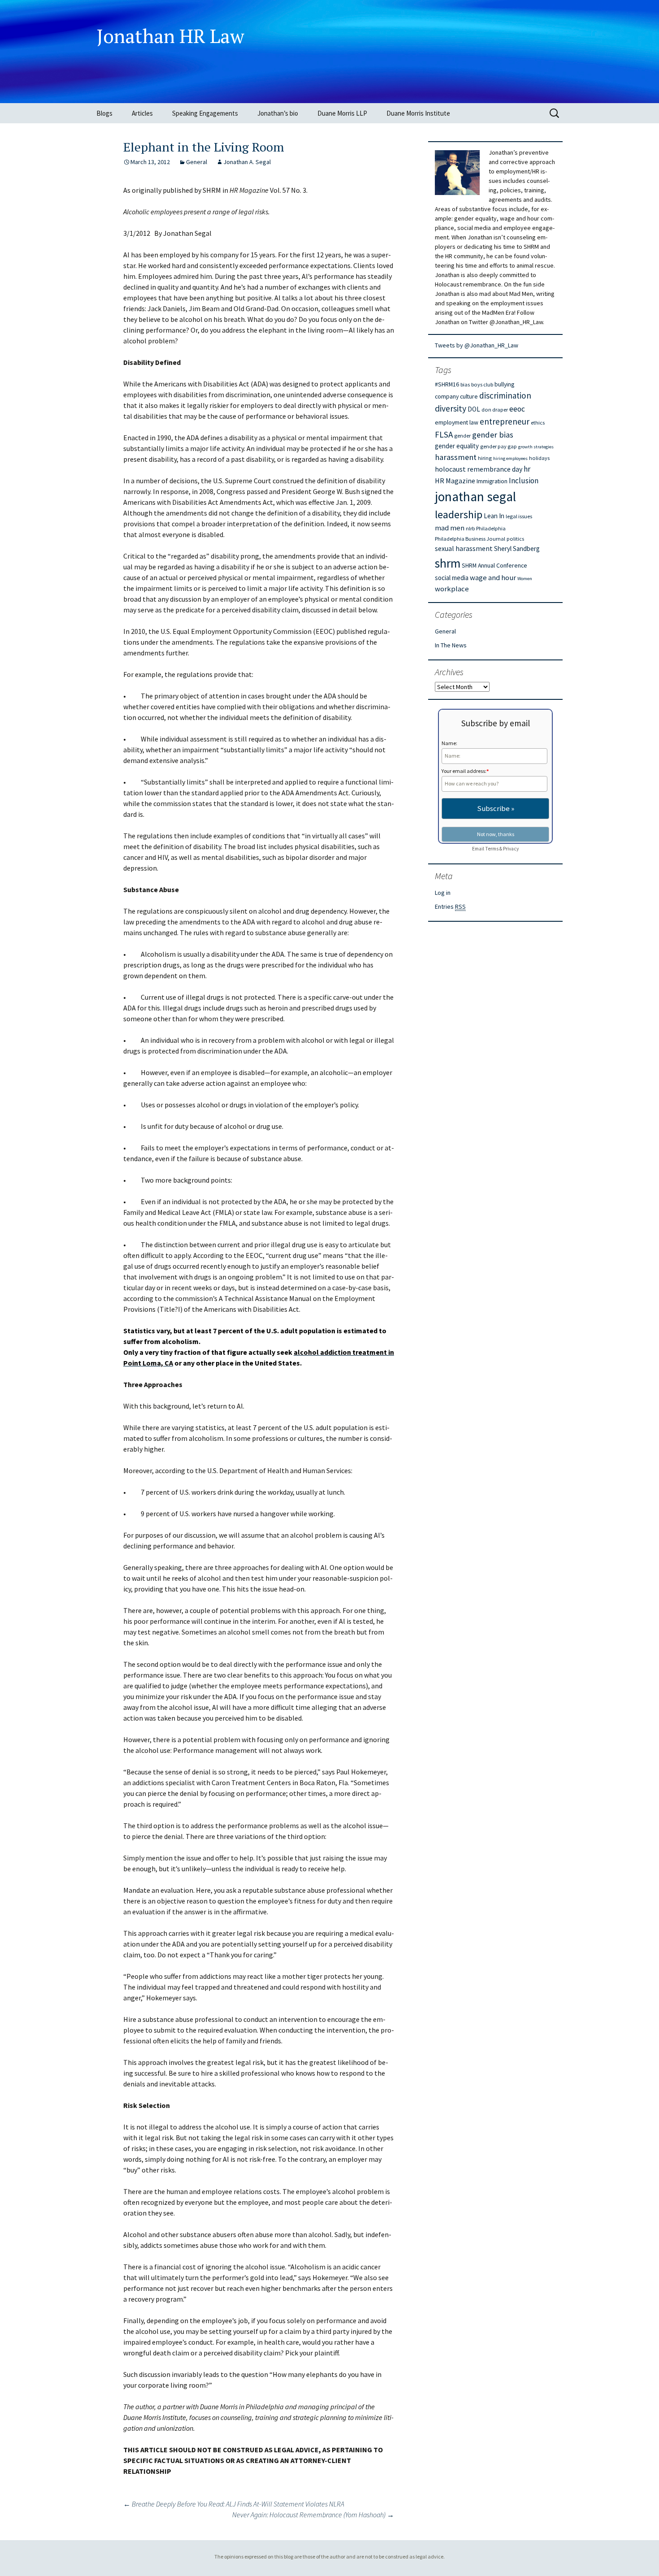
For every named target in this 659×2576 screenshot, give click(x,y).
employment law (457, 422)
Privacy (511, 849)
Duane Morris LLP (342, 113)
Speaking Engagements (205, 113)
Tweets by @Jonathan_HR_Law (477, 345)
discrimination (505, 395)
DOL (474, 409)
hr (527, 469)
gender (462, 436)
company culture (456, 396)
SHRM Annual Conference (494, 565)
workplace (452, 589)
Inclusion (524, 481)
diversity (451, 408)
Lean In (494, 516)
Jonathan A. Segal (247, 162)
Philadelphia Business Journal (470, 539)
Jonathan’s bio (278, 113)
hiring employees (510, 458)
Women (525, 579)
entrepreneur (505, 421)
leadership (459, 514)
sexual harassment (464, 548)
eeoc (517, 409)
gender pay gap (499, 446)
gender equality (457, 446)
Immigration (492, 481)
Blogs (104, 113)
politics (515, 539)
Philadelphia (491, 528)
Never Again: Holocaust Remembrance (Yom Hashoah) (313, 2515)
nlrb (470, 528)
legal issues (519, 516)
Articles (142, 113)
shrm (448, 563)
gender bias (493, 435)
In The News (451, 645)
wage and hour (493, 578)
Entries (450, 906)
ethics (538, 423)
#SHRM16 (447, 384)
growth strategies (536, 447)
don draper (495, 410)
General (197, 162)
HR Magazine (455, 481)
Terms (492, 849)
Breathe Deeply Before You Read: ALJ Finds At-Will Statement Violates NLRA (234, 2504)
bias (465, 384)
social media (452, 578)
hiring (485, 458)
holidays (539, 458)
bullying (504, 384)
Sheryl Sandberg (517, 549)
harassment (456, 457)
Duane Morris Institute (418, 113)
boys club (482, 384)
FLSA (444, 434)
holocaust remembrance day (479, 469)
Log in (443, 893)
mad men (450, 528)
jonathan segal (475, 497)
